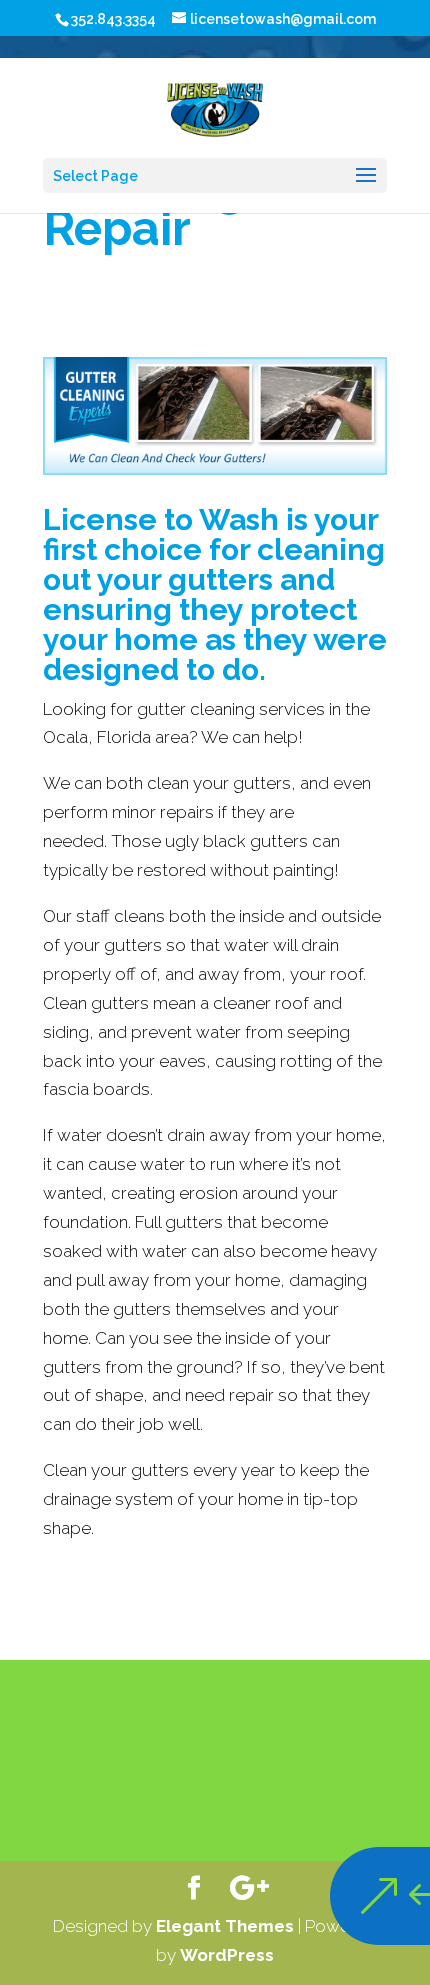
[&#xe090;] (342, 1896)
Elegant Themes (225, 1926)
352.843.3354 (113, 19)
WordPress (227, 1955)
